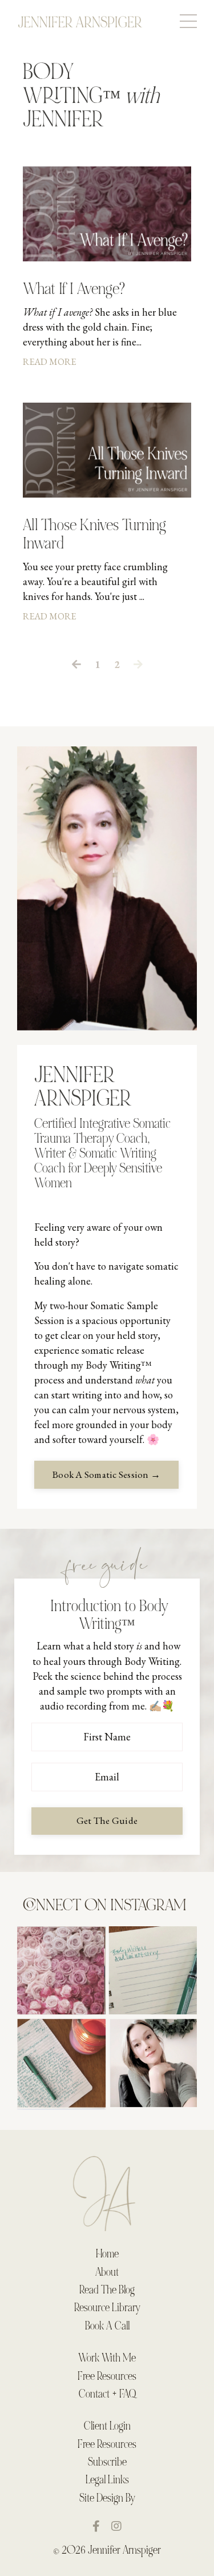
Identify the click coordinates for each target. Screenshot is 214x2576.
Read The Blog (107, 2291)
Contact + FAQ (107, 2395)
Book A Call (107, 2327)
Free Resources (107, 2377)
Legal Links (107, 2480)
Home (107, 2255)
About (107, 2273)
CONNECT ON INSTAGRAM (104, 1906)
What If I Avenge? (74, 290)
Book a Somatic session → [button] (106, 1474)
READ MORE (49, 362)
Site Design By (107, 2499)
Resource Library (107, 2308)
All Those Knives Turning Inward (94, 535)
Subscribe (107, 2463)
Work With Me (107, 2359)
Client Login (107, 2427)
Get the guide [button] (107, 1820)
